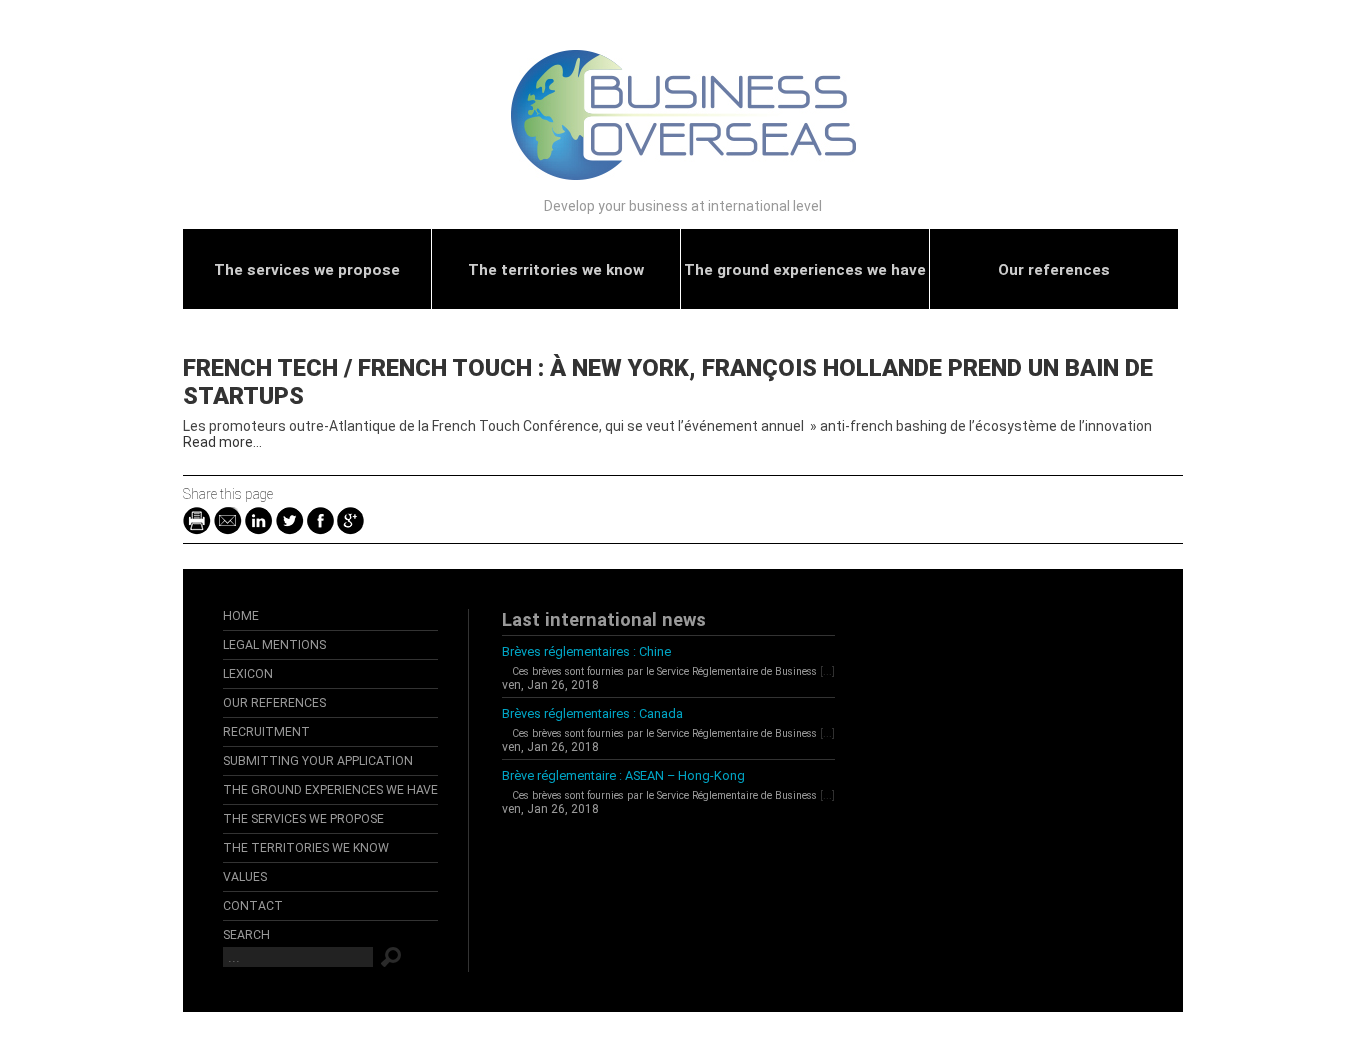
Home (241, 616)
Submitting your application (318, 761)
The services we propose (307, 270)
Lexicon (248, 674)
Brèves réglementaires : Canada (592, 713)
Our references (1054, 270)
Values (245, 877)
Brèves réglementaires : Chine (586, 651)
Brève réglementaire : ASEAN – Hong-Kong (623, 775)
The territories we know (556, 270)
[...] (827, 671)
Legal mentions (274, 645)
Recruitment (266, 732)
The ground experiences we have (805, 270)
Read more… (222, 442)
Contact (253, 906)
